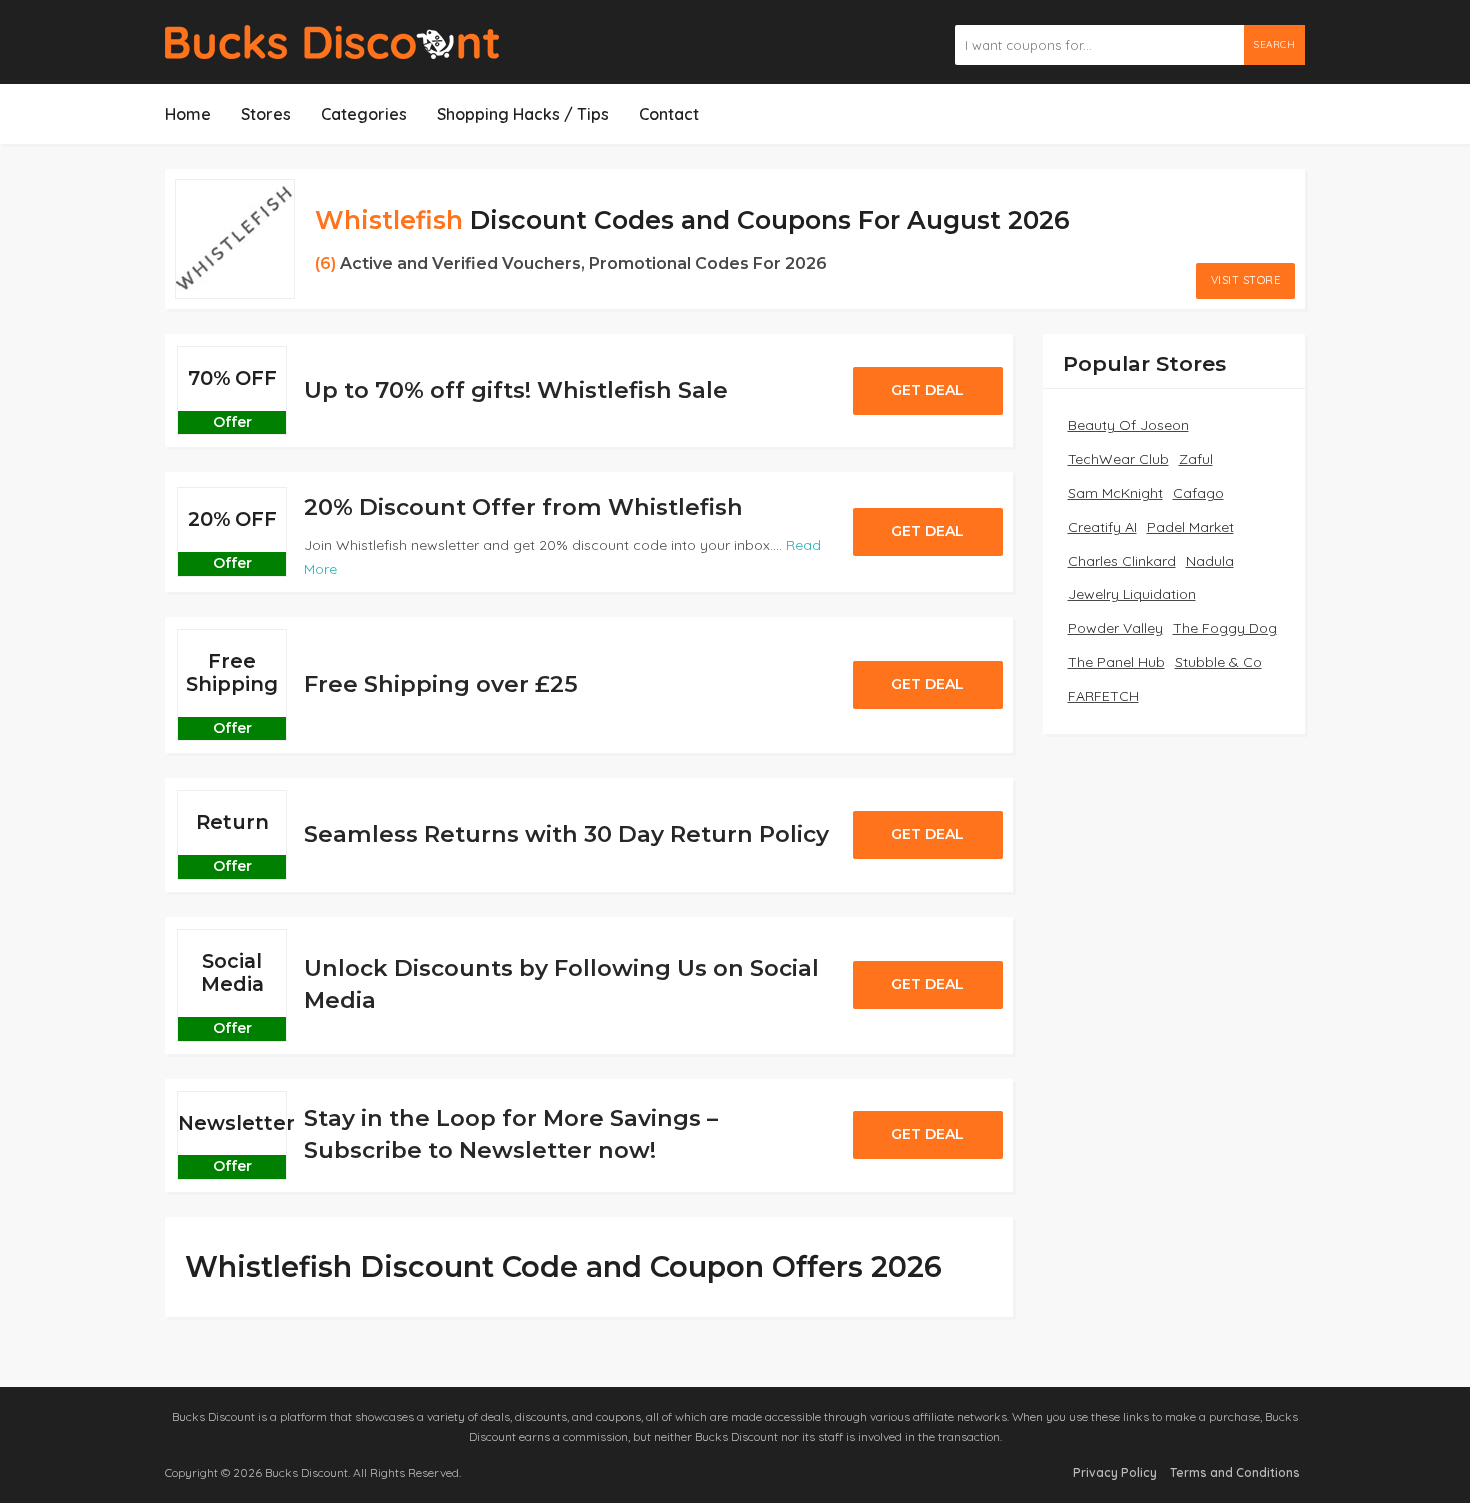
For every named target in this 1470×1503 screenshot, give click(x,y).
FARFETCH (1103, 696)
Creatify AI (1102, 527)
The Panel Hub (1116, 662)
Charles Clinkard (1122, 561)
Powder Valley (1115, 628)
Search (1274, 44)
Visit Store (1246, 280)
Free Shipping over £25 (441, 684)
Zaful (1196, 459)
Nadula (1210, 561)
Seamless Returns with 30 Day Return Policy (566, 834)
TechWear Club (1118, 459)
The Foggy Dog (1225, 628)
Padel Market (1190, 527)
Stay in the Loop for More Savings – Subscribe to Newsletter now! (511, 1134)
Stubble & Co (1218, 662)
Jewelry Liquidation (1132, 594)
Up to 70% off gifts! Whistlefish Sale (516, 390)
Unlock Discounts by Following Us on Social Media (561, 984)
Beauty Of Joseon (1128, 425)
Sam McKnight (1115, 493)
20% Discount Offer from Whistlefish (523, 507)
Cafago (1198, 493)
